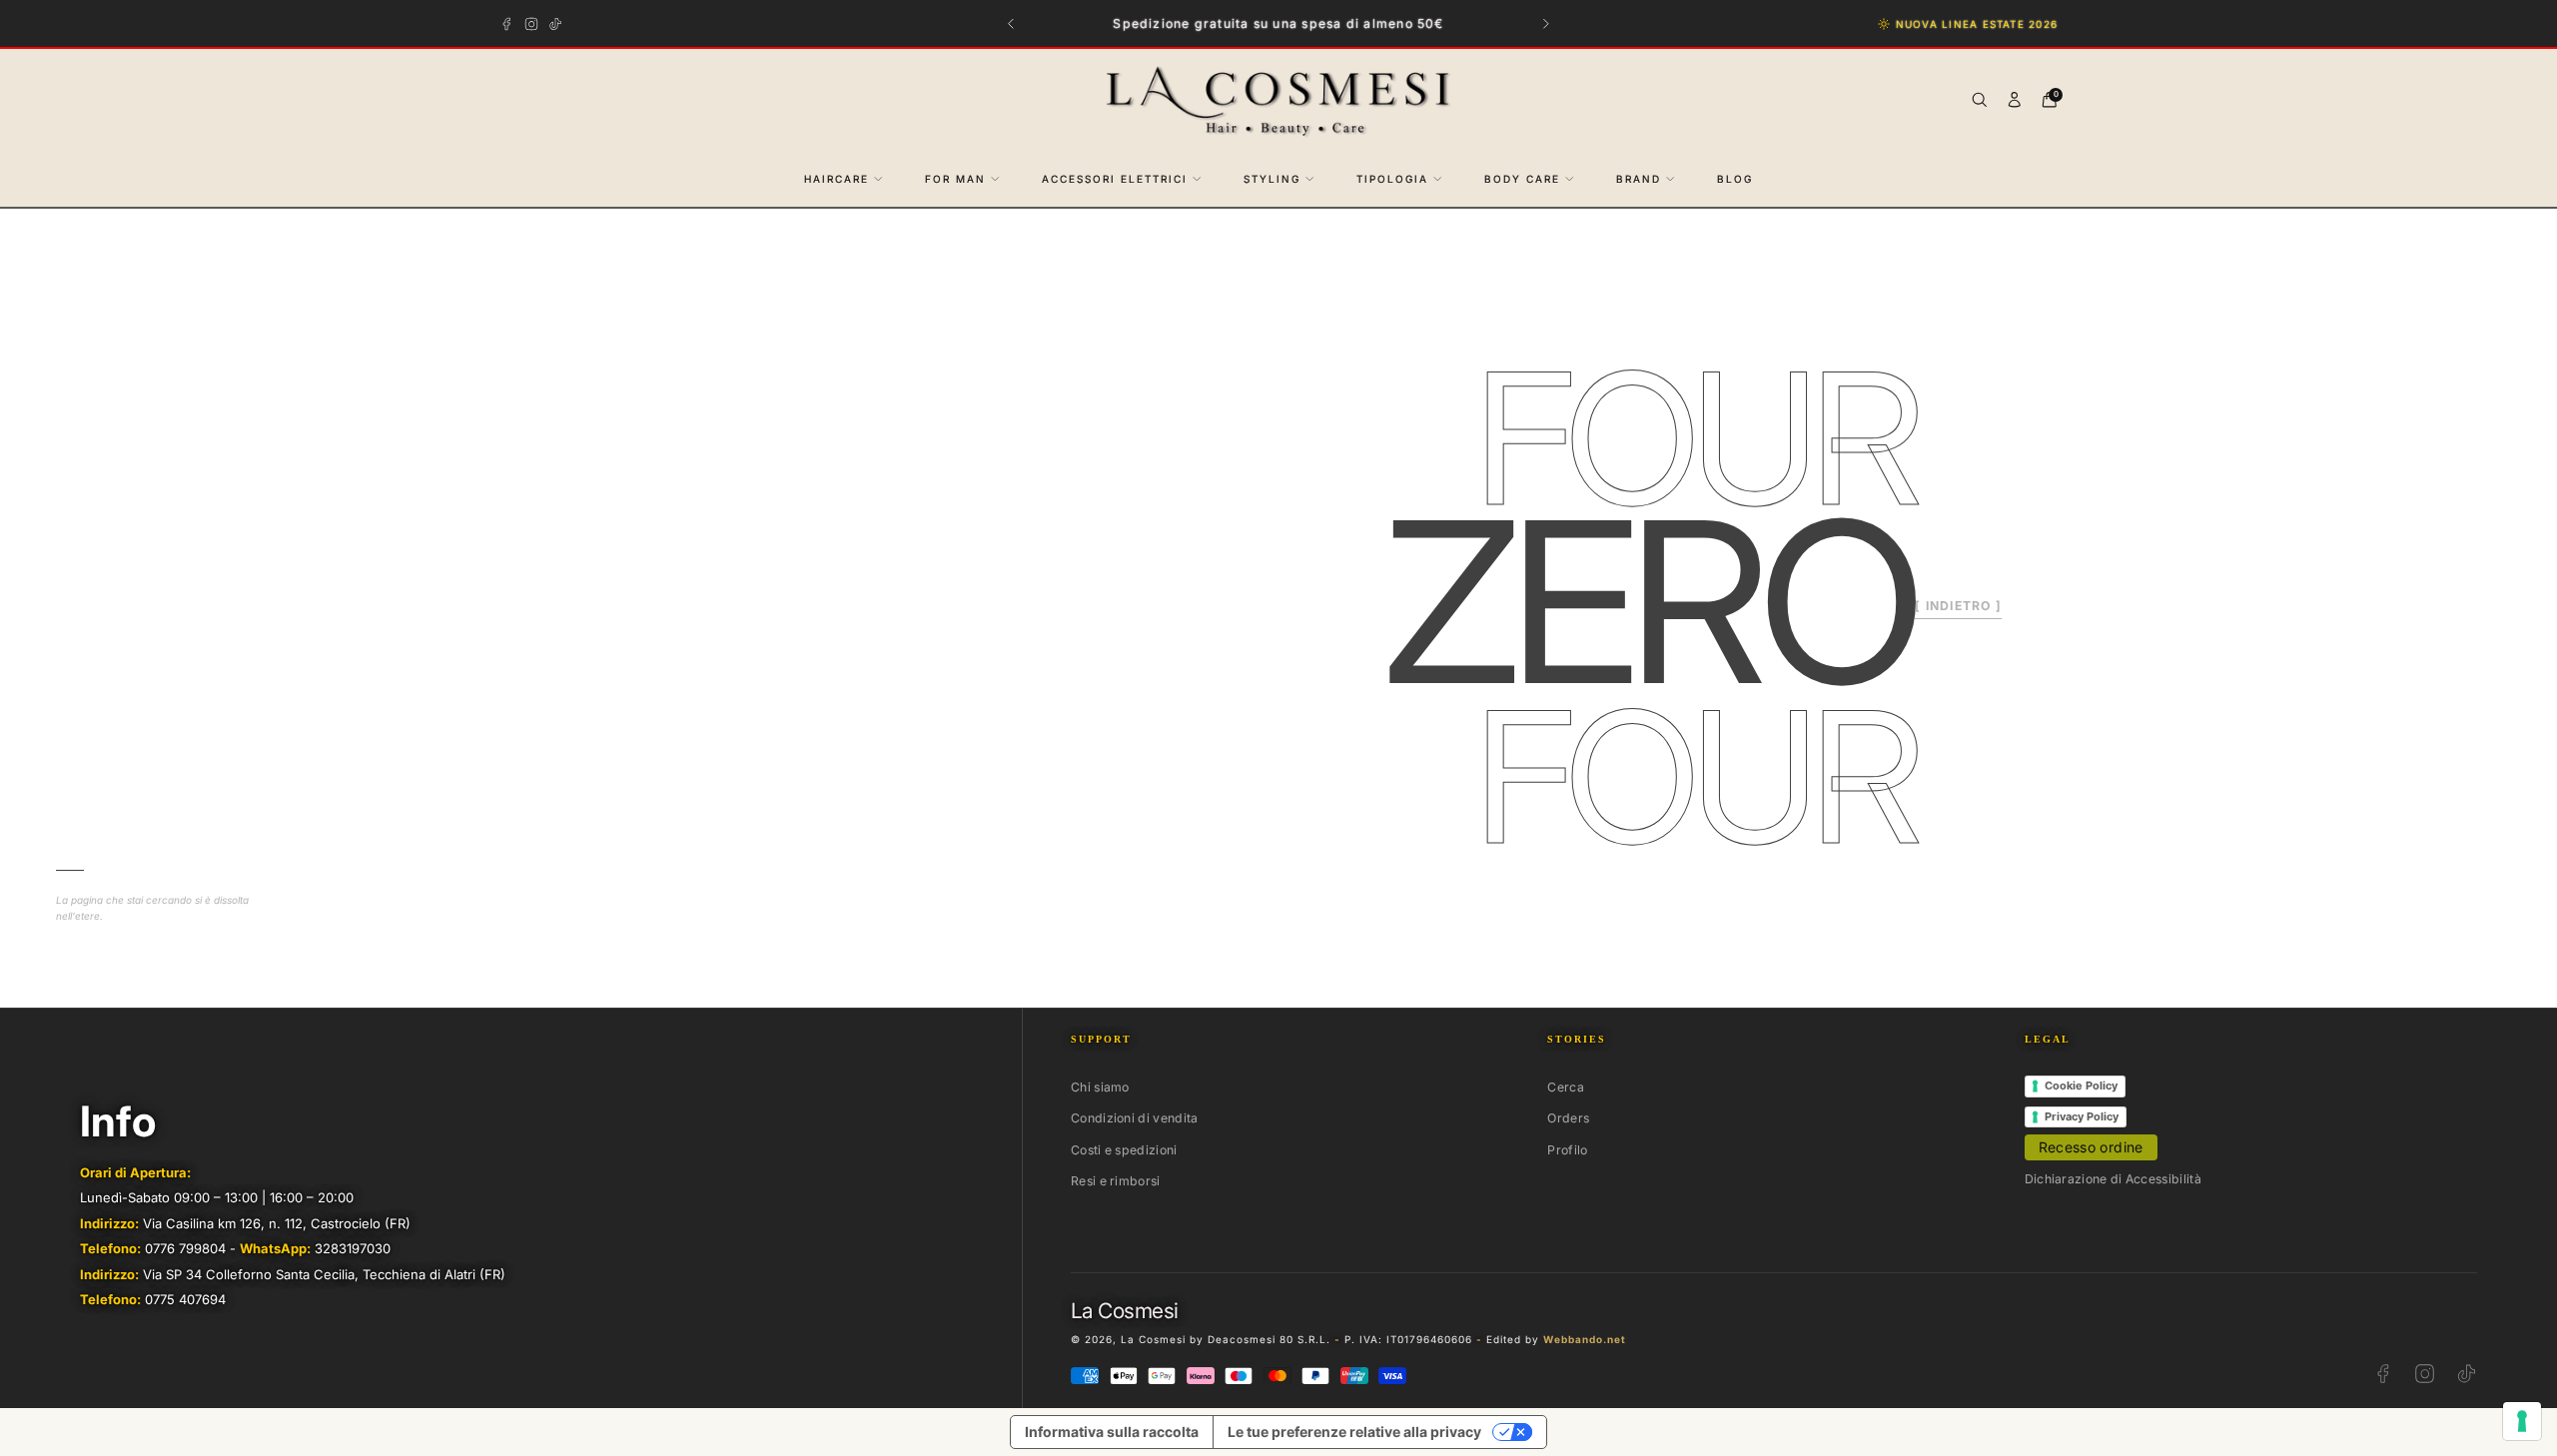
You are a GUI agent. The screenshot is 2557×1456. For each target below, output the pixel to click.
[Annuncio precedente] (1011, 23)
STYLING (1272, 179)
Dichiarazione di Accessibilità (2113, 1179)
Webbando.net (1585, 1339)
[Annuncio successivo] (1547, 23)
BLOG (1735, 179)
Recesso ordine (2091, 1147)
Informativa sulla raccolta (1112, 1432)
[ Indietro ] (1958, 606)
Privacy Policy (2082, 1116)
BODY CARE (1522, 179)
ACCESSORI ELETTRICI (1115, 179)
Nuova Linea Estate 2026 (1977, 24)
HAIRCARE (837, 179)
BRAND (1639, 179)
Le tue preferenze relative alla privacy (1354, 1432)
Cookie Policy (2081, 1086)
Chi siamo (1100, 1087)
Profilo (1567, 1150)
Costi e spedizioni (1124, 1150)
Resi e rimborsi (1116, 1181)
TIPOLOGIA (1392, 179)
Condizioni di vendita (1134, 1118)
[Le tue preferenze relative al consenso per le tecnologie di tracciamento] (2522, 1421)
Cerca (1566, 1087)
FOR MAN (955, 179)
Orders (1568, 1118)
